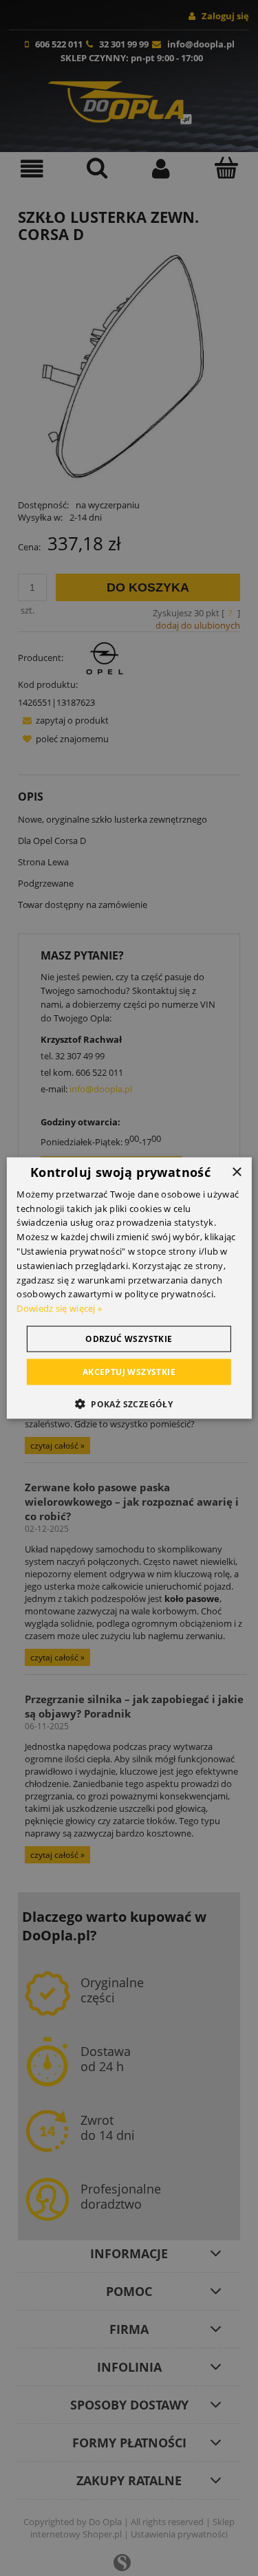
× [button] (236, 1172)
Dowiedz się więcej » (59, 1308)
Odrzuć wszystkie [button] (129, 1339)
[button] (129, 1404)
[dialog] (129, 1288)
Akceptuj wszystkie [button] (129, 1372)
